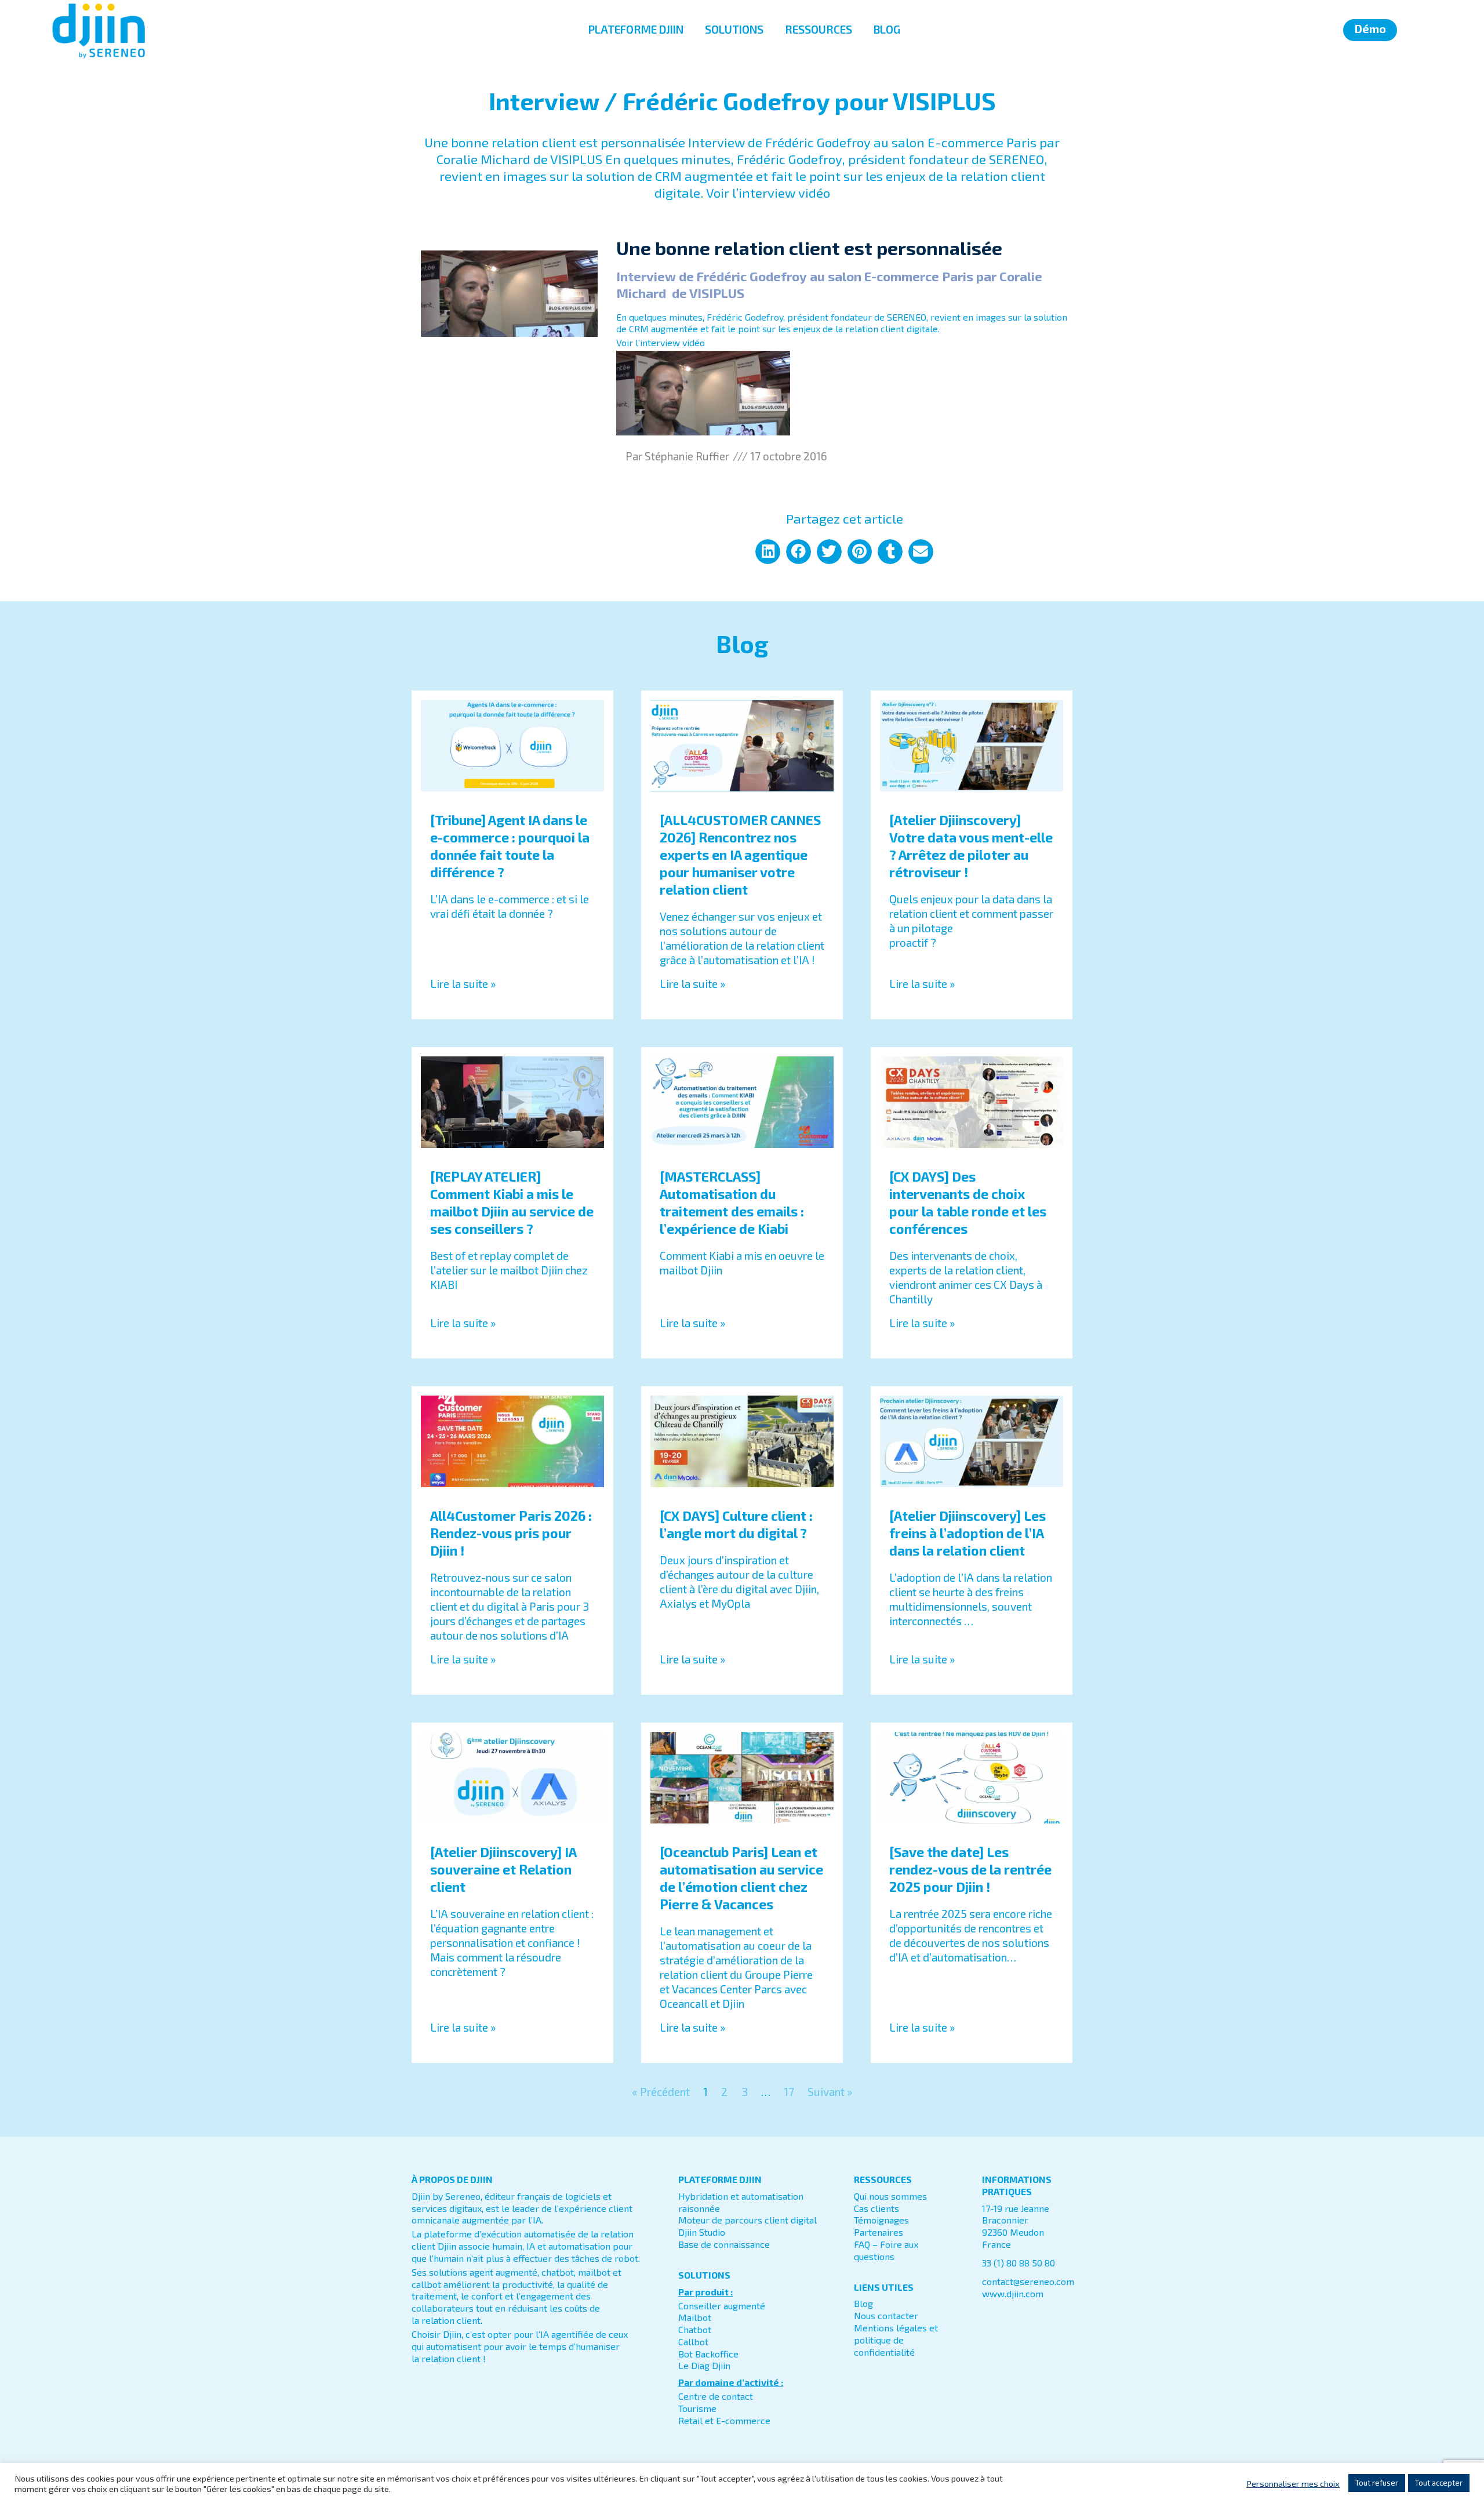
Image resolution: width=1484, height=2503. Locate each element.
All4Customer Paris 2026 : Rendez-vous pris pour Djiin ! (511, 1533)
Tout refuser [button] (1377, 2483)
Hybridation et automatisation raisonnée (741, 2202)
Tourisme (697, 2408)
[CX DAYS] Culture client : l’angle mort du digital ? (736, 1524)
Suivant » (830, 2092)
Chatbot (695, 2329)
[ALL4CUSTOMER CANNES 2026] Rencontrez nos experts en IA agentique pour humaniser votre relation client (740, 855)
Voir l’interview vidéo (661, 342)
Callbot (693, 2342)
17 (789, 2092)
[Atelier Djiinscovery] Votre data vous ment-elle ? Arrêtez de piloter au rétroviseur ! (971, 846)
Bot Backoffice (708, 2354)
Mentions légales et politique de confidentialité (896, 2340)
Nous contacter (886, 2315)
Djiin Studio (702, 2232)
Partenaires (879, 2232)
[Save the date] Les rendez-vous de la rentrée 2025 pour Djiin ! (970, 1869)
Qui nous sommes (890, 2196)
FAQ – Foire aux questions (886, 2250)
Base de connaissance (724, 2244)
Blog (863, 2303)
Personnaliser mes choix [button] (1293, 2483)
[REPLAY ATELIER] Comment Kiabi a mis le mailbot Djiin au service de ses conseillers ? (512, 1203)
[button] (768, 552)
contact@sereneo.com (1028, 2281)
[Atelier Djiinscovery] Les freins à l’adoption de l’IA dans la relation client (967, 1533)
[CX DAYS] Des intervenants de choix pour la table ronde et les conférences (968, 1203)
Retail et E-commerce (724, 2420)
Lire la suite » (463, 984)
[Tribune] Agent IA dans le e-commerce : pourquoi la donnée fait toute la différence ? (510, 846)
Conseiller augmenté (722, 2306)
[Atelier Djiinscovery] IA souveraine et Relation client (503, 1869)
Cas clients (876, 2208)
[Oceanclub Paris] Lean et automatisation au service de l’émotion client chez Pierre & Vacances (741, 1878)
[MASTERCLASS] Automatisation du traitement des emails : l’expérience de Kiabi (732, 1203)
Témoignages (881, 2220)
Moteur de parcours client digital (748, 2220)
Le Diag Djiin (704, 2365)
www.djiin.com (1013, 2293)
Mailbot (695, 2317)
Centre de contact (716, 2396)
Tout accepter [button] (1439, 2483)
